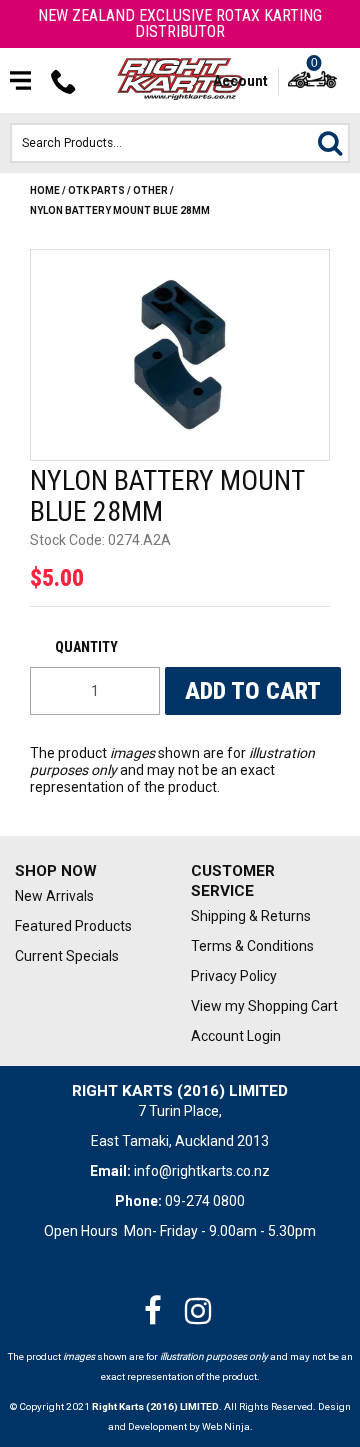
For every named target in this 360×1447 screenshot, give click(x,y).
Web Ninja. (227, 1426)
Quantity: (95, 647)
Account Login (236, 1036)
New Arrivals (54, 896)
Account (240, 81)
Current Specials (67, 956)
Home (45, 190)
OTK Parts (96, 190)
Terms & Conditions (252, 946)
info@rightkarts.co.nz (202, 1171)
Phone (64, 81)
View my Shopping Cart (264, 1006)
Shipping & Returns (251, 916)
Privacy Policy (234, 976)
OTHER (150, 190)
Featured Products (73, 926)
